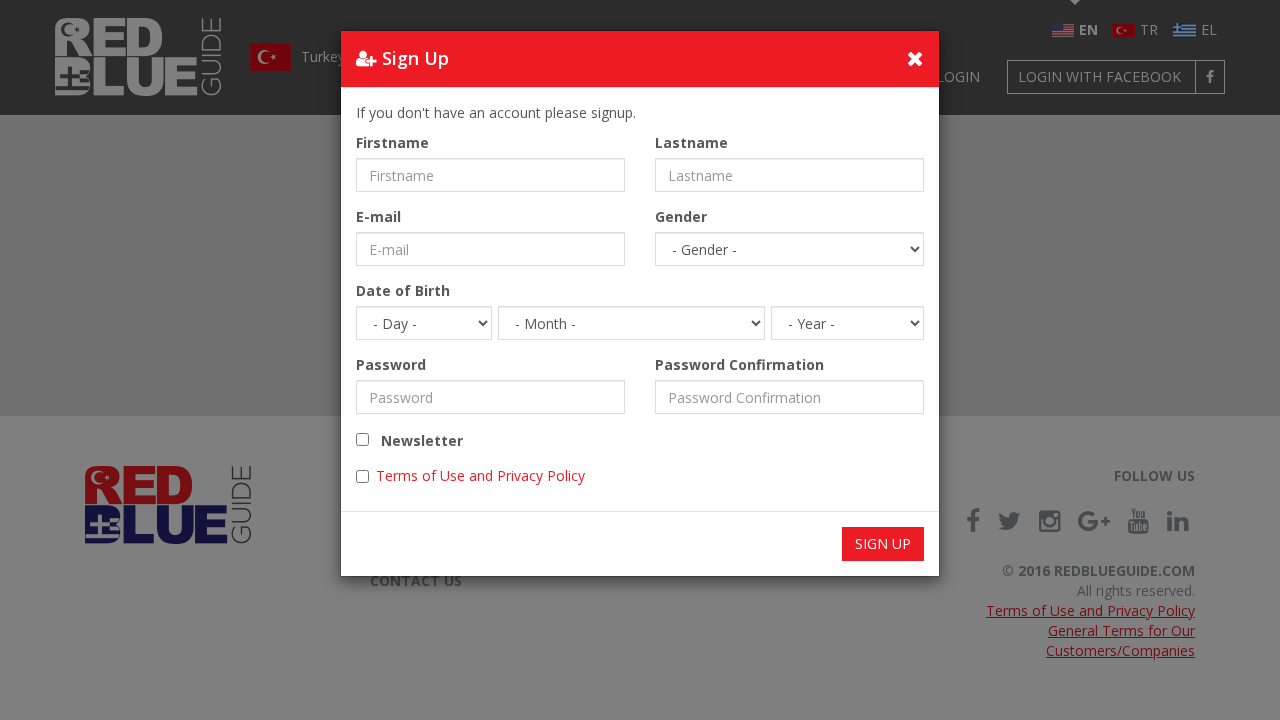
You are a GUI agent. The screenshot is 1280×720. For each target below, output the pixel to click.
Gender (681, 216)
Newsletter (416, 440)
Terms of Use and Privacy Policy (480, 475)
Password (391, 364)
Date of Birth (403, 290)
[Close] (915, 58)
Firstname (392, 142)
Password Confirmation (739, 364)
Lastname (691, 142)
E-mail (378, 216)
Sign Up (883, 543)
